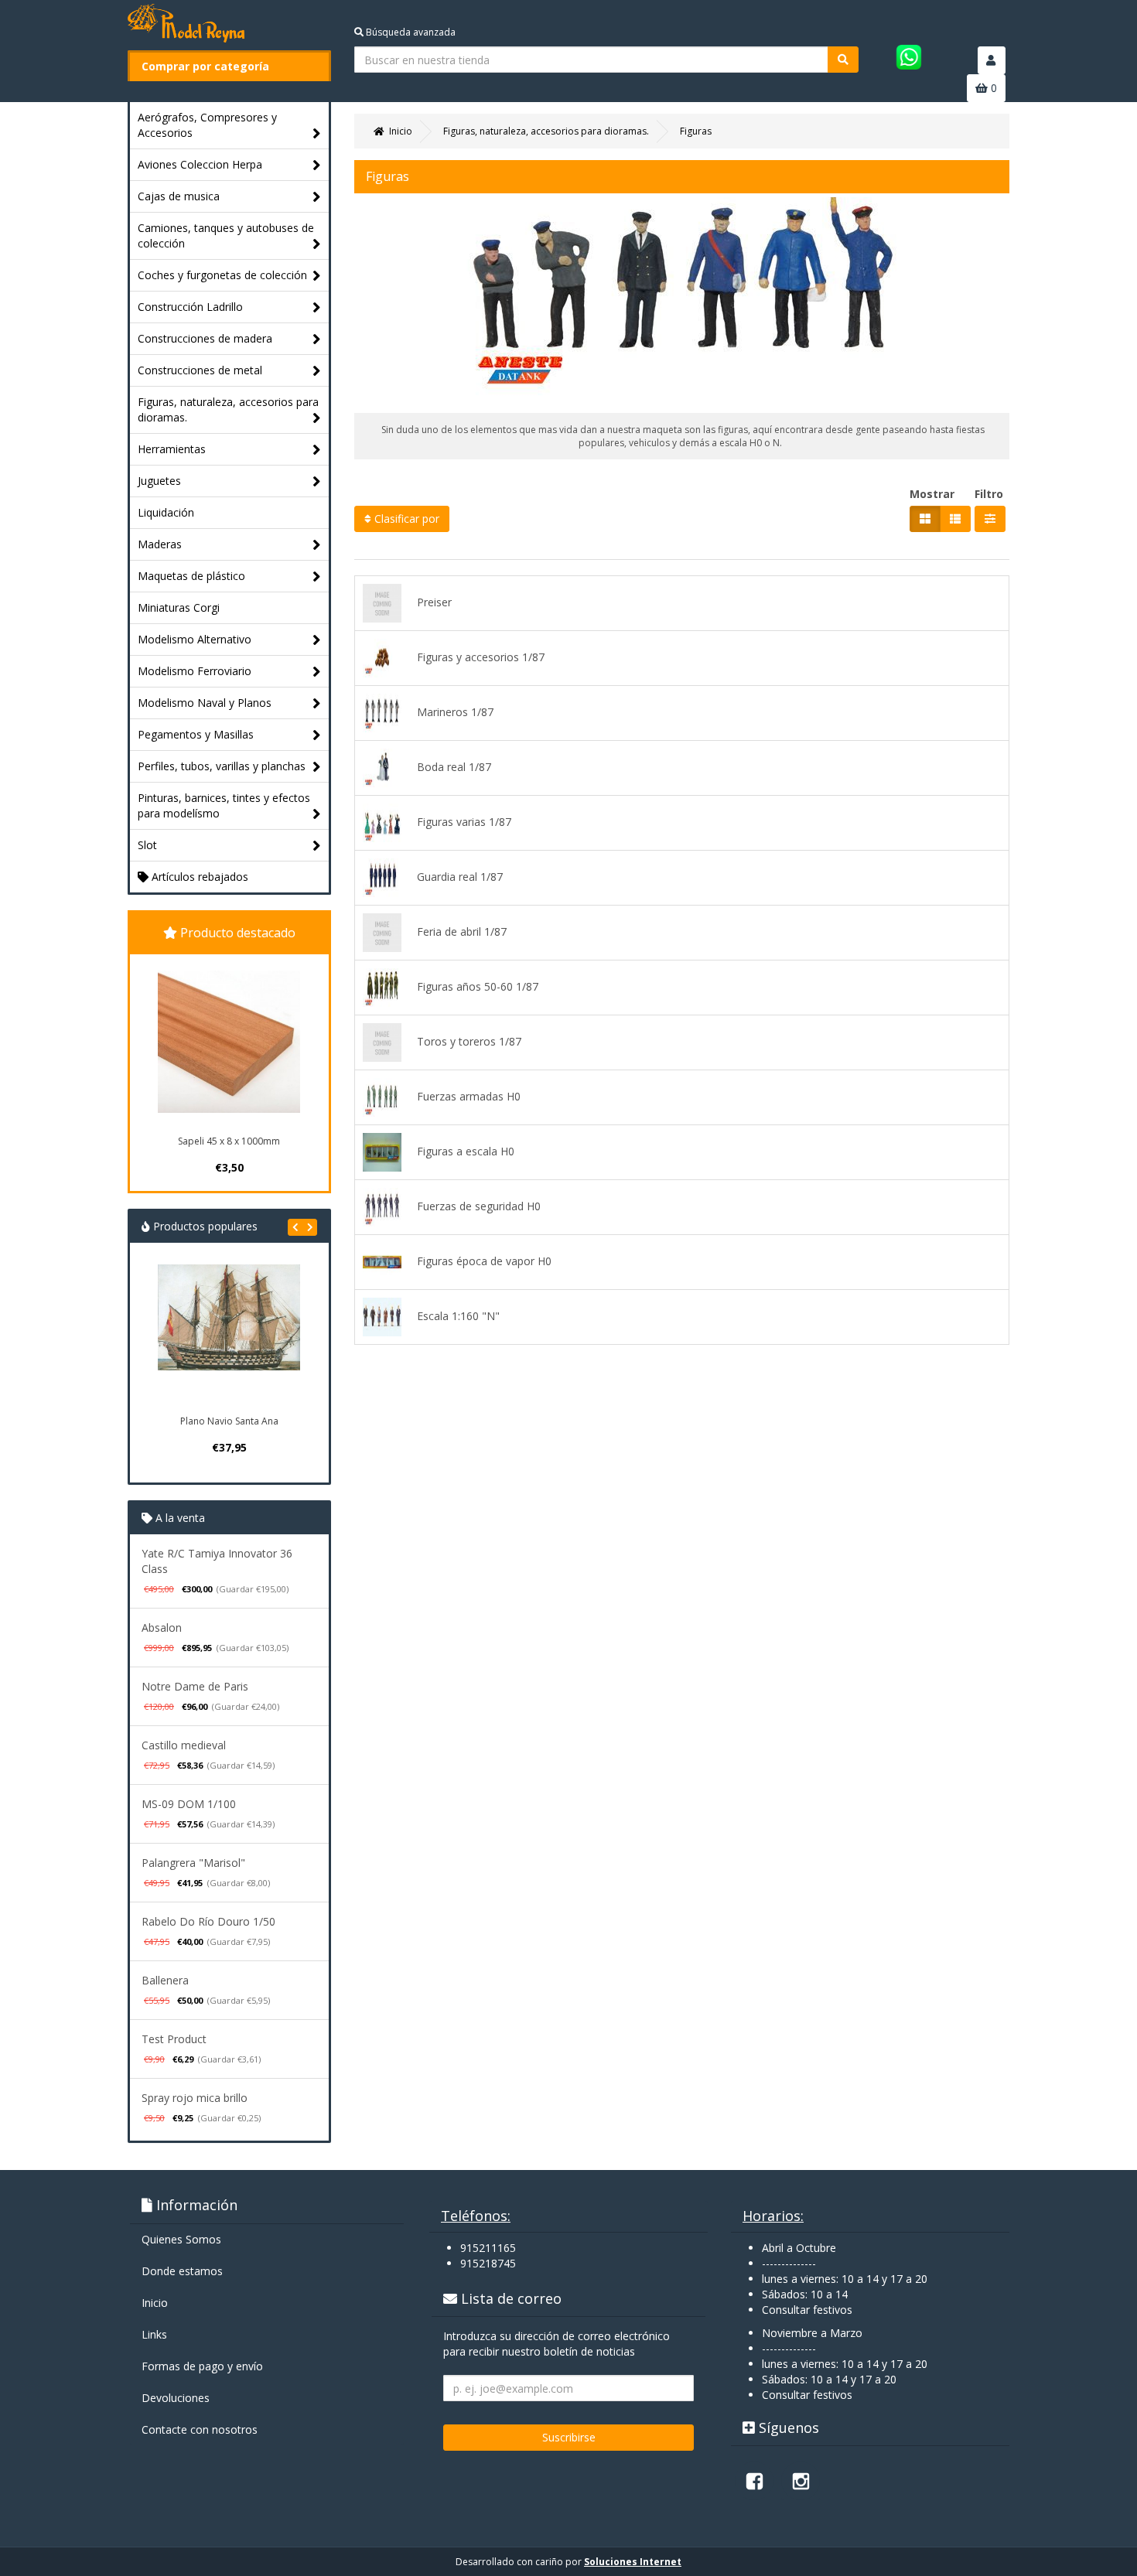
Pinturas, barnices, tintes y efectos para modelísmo (224, 805)
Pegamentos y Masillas (196, 734)
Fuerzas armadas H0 (469, 1096)
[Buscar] (843, 60)
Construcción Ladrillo (190, 307)
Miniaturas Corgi (179, 607)
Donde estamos (182, 2271)
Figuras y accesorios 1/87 (481, 657)
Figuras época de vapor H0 (484, 1261)
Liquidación (166, 512)
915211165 (488, 2248)
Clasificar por (405, 519)
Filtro (989, 494)
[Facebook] (754, 2481)
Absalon (162, 1627)
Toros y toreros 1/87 (469, 1041)
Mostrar (932, 494)
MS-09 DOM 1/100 (189, 1804)
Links (154, 2334)
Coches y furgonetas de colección (222, 275)
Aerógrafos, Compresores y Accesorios (207, 125)
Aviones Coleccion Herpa (200, 164)
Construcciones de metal (200, 370)
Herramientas (172, 449)
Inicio (155, 2303)
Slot (147, 845)
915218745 (488, 2263)
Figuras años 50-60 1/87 (478, 986)
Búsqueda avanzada (410, 32)
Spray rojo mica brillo (195, 2098)
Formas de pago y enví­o (202, 2366)
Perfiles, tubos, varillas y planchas (222, 766)
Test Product (174, 2039)
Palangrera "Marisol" (193, 1863)
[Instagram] (801, 2481)
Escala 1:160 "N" (458, 1316)
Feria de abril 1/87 (462, 931)
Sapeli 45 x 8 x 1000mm (229, 1141)
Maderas (160, 544)
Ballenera (165, 1980)
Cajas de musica (179, 196)
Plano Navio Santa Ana (229, 1421)
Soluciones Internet (633, 2562)
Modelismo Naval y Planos (205, 703)
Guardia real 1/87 (460, 877)
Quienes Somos (181, 2239)
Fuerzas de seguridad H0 (479, 1206)
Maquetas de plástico (191, 576)
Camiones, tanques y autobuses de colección (226, 235)
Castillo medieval (184, 1745)
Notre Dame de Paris (195, 1686)
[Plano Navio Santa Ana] (229, 1336)
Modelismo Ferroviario (195, 671)
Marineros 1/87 (455, 712)
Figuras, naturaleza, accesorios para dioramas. (228, 409)
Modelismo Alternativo (195, 639)
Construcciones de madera (205, 338)
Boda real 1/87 (454, 767)
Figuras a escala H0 (466, 1151)
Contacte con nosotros (200, 2429)
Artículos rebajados (198, 877)
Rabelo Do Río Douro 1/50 (208, 1921)
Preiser (434, 602)
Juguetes (159, 481)
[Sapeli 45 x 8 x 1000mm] (229, 1042)
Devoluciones (176, 2398)
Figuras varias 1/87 (464, 822)
